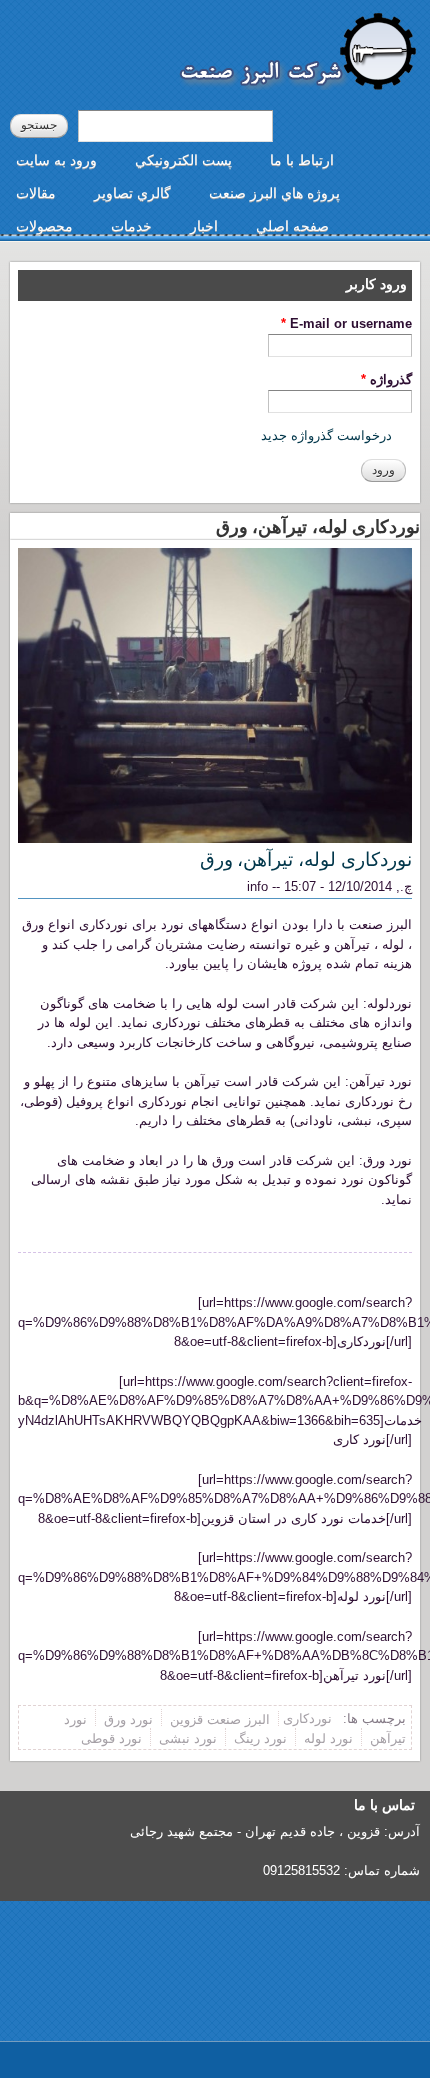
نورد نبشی (188, 1738)
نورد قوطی (111, 1738)
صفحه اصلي (292, 226)
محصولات (44, 226)
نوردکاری (307, 1718)
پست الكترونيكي (183, 160)
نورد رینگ (260, 1738)
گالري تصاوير (132, 193)
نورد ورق (128, 1718)
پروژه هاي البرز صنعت (274, 193)
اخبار (204, 226)
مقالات (36, 193)
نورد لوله (328, 1738)
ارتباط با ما (302, 160)
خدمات (131, 226)
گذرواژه (386, 379)
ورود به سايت (56, 160)
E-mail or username (346, 323)
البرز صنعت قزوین (220, 1718)
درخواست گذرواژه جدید (326, 435)
